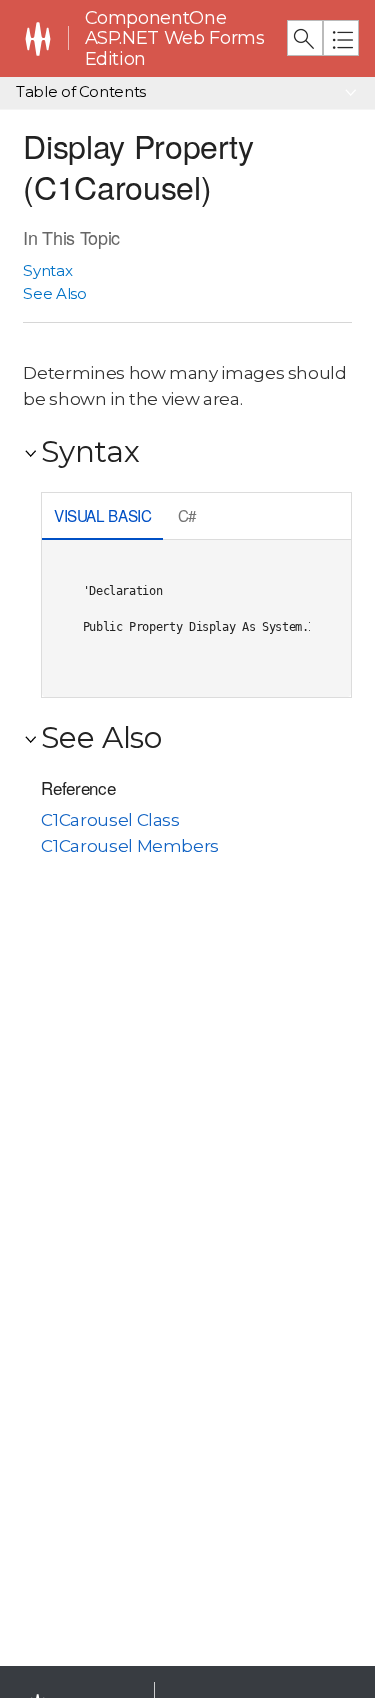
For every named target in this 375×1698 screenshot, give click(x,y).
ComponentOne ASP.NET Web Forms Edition (175, 38)
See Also (54, 293)
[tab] (102, 517)
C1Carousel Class (110, 820)
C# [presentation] (187, 515)
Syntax (47, 270)
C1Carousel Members (130, 846)
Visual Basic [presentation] (103, 515)
